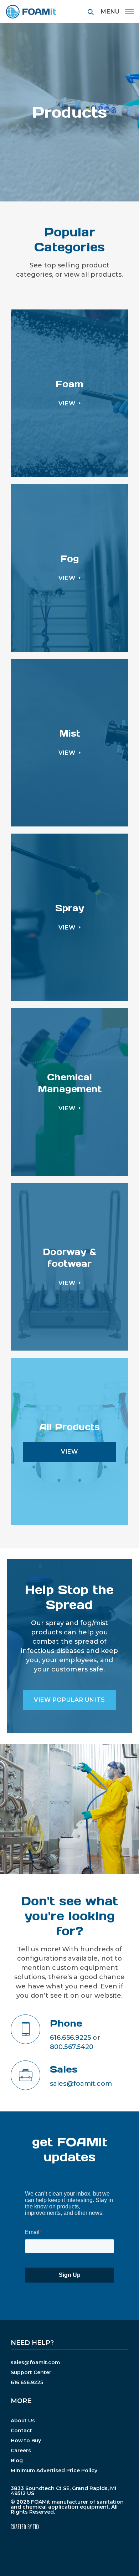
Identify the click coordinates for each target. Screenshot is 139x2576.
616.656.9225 (70, 2038)
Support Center (31, 2372)
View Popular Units (69, 1700)
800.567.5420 (72, 2047)
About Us (23, 2421)
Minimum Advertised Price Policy (54, 2470)
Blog (17, 2460)
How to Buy (26, 2441)
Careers (21, 2450)
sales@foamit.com (81, 2084)
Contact (21, 2431)
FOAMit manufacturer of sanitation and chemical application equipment (31, 12)
